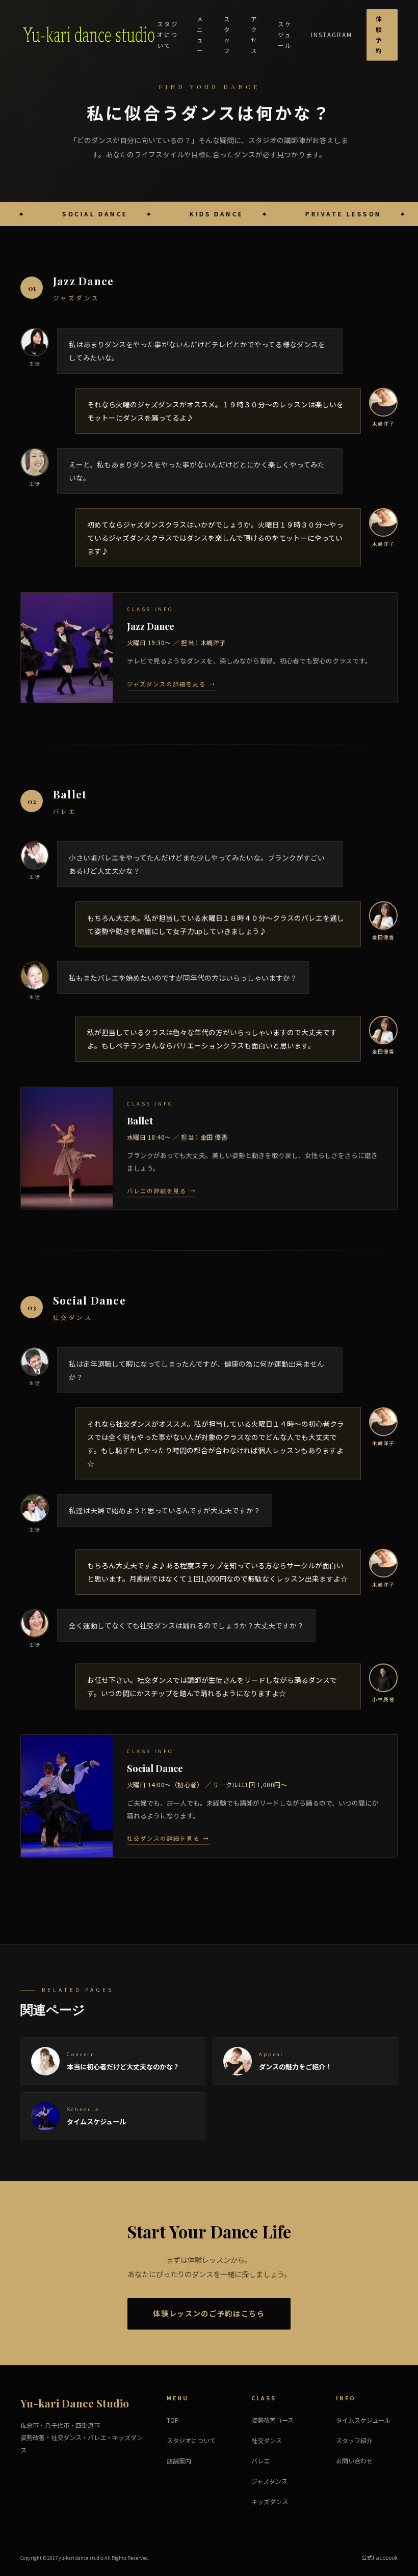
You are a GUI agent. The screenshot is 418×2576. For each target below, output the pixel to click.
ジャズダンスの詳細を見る (166, 683)
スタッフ (227, 35)
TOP (173, 2420)
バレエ (260, 2461)
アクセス (254, 35)
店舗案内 (179, 2461)
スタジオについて (168, 34)
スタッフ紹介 (354, 2441)
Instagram (332, 35)
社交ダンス (267, 2441)
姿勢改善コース (272, 2420)
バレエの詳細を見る (157, 1190)
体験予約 (379, 35)
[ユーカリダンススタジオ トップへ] (89, 35)
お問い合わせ (354, 2461)
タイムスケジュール (363, 2420)
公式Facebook (380, 2557)
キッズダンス (270, 2502)
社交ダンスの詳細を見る (163, 1838)
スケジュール (285, 34)
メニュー (200, 35)
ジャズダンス (269, 2481)
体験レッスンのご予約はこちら (209, 2313)
